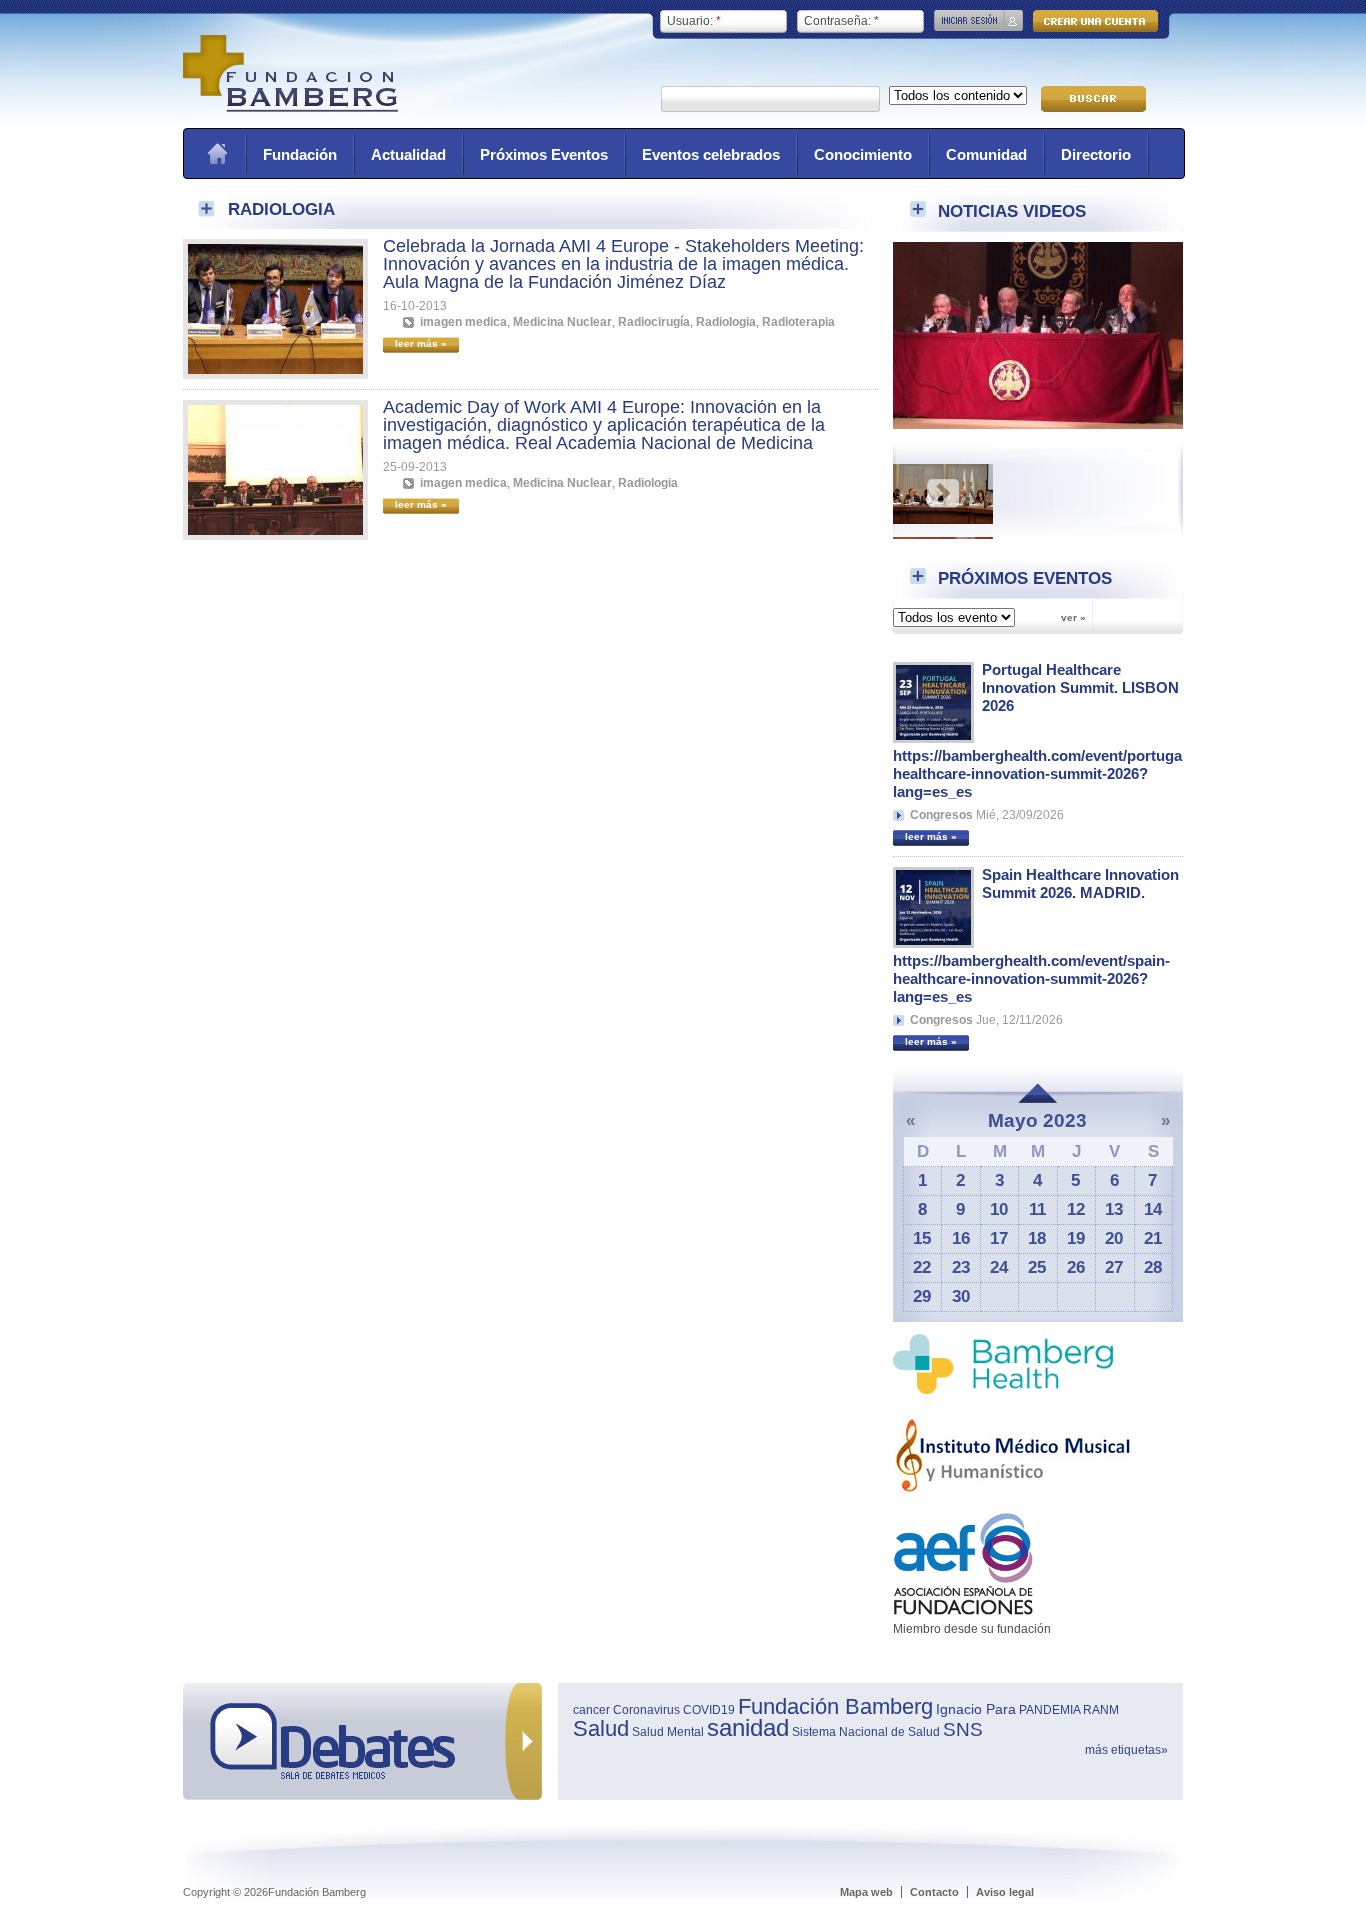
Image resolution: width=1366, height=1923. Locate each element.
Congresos (941, 815)
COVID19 (709, 1710)
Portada (217, 153)
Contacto (934, 1892)
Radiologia (726, 322)
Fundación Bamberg (835, 1706)
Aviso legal (1005, 1892)
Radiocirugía (654, 322)
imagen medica (463, 322)
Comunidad (986, 154)
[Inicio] (290, 108)
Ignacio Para (976, 1709)
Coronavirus (646, 1710)
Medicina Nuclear (562, 322)
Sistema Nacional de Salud (866, 1732)
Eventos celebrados (711, 154)
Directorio (1096, 154)
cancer (591, 1710)
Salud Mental (668, 1732)
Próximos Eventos (544, 154)
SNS (963, 1729)
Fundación (300, 154)
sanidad (748, 1727)
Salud (601, 1728)
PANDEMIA (1049, 1710)
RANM (1101, 1710)
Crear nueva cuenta (1095, 21)
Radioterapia (798, 322)
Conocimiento (863, 154)
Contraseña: (841, 21)
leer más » (931, 836)
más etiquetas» (1126, 1750)
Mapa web (866, 1892)
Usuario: (694, 21)
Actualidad (408, 154)
